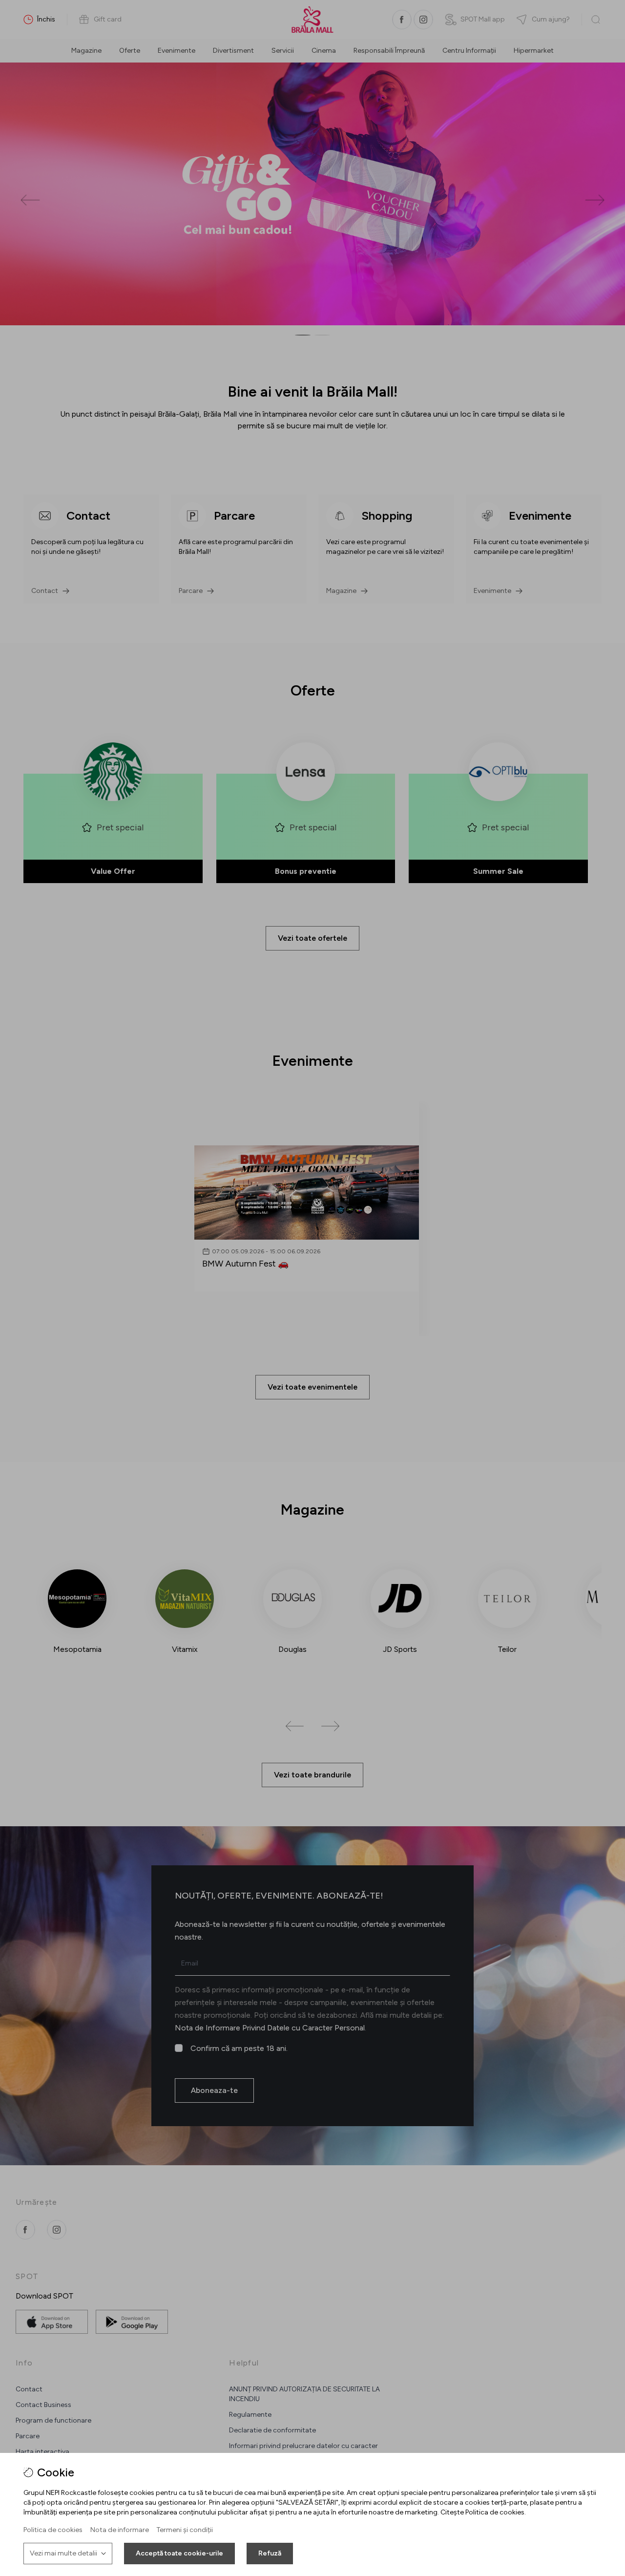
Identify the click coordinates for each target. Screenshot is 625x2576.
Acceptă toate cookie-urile (179, 2553)
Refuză (270, 2553)
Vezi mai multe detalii (63, 2553)
